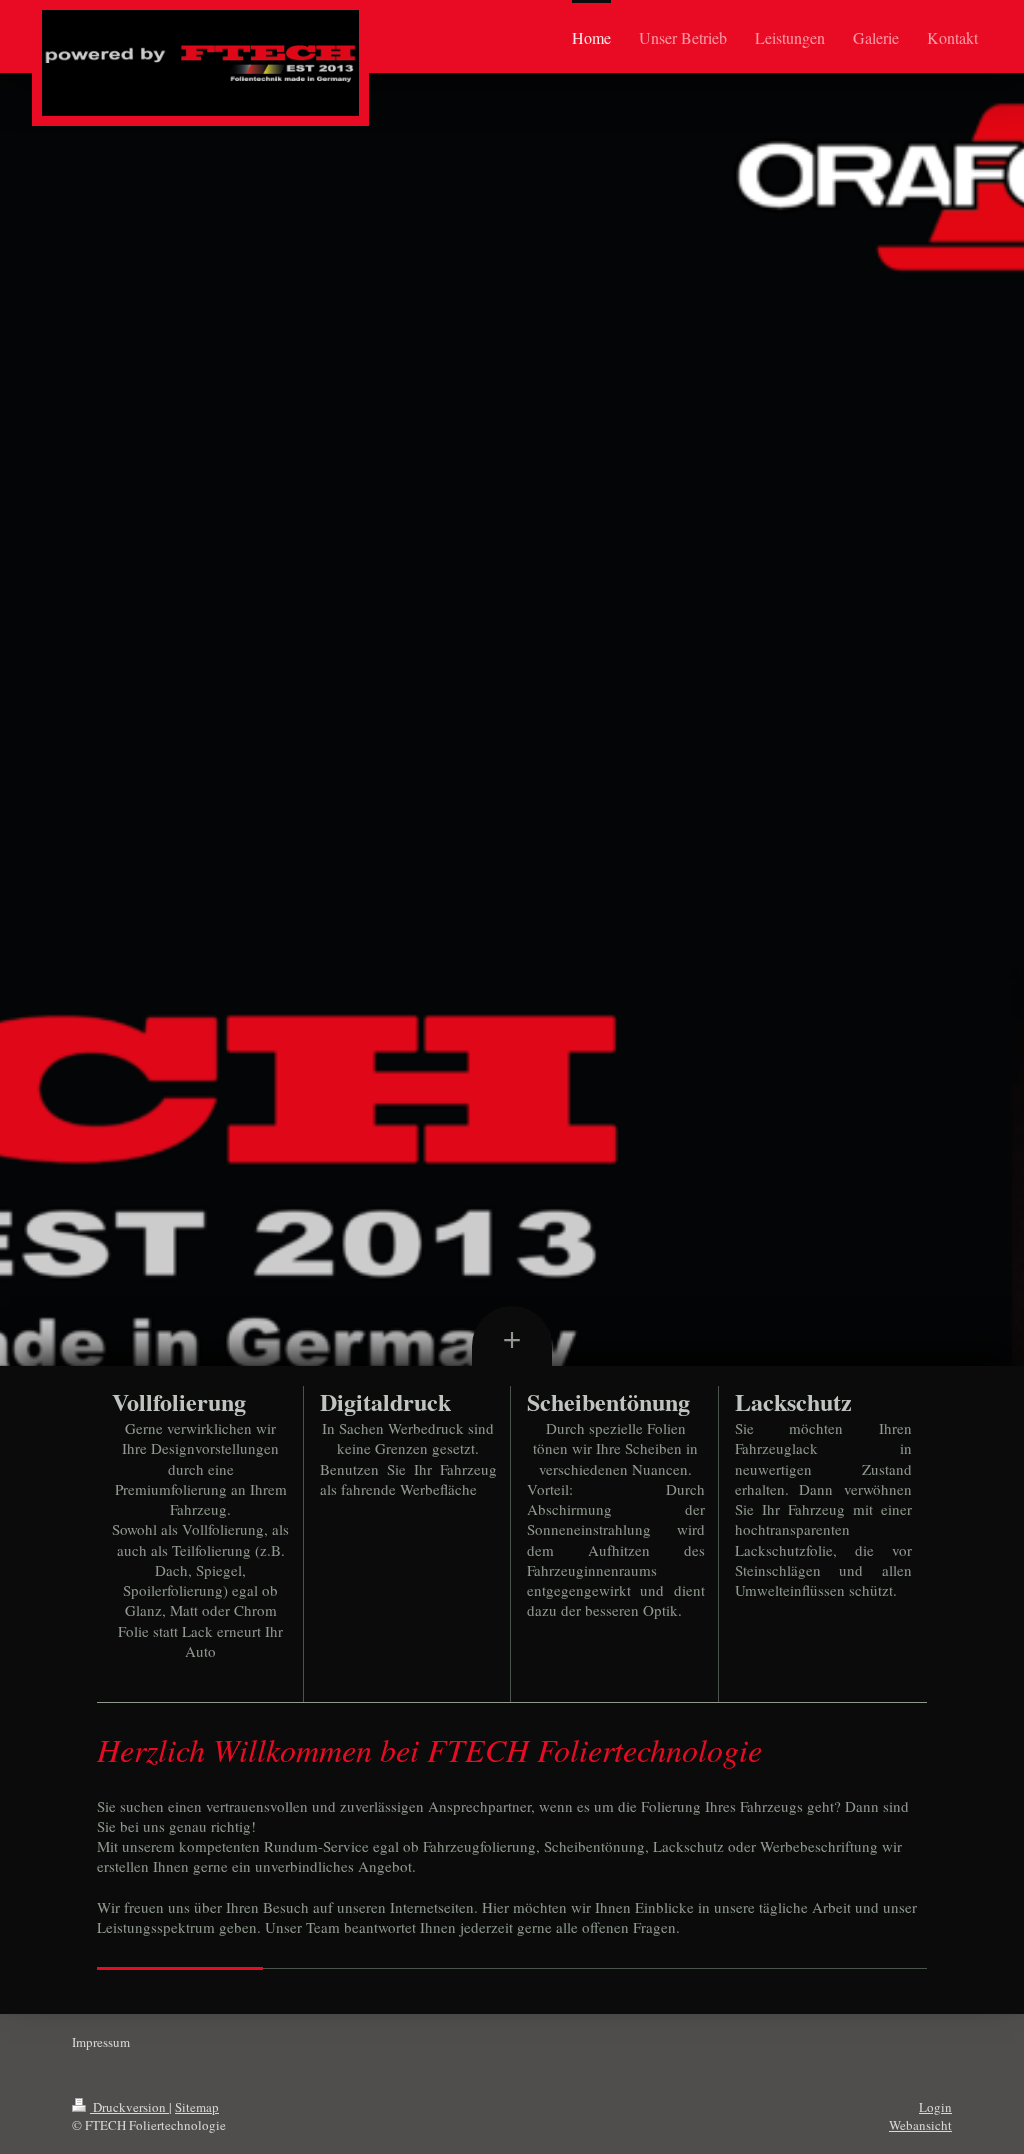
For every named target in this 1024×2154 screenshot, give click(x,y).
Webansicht (920, 2125)
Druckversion (129, 2107)
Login (935, 2107)
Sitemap (197, 2107)
